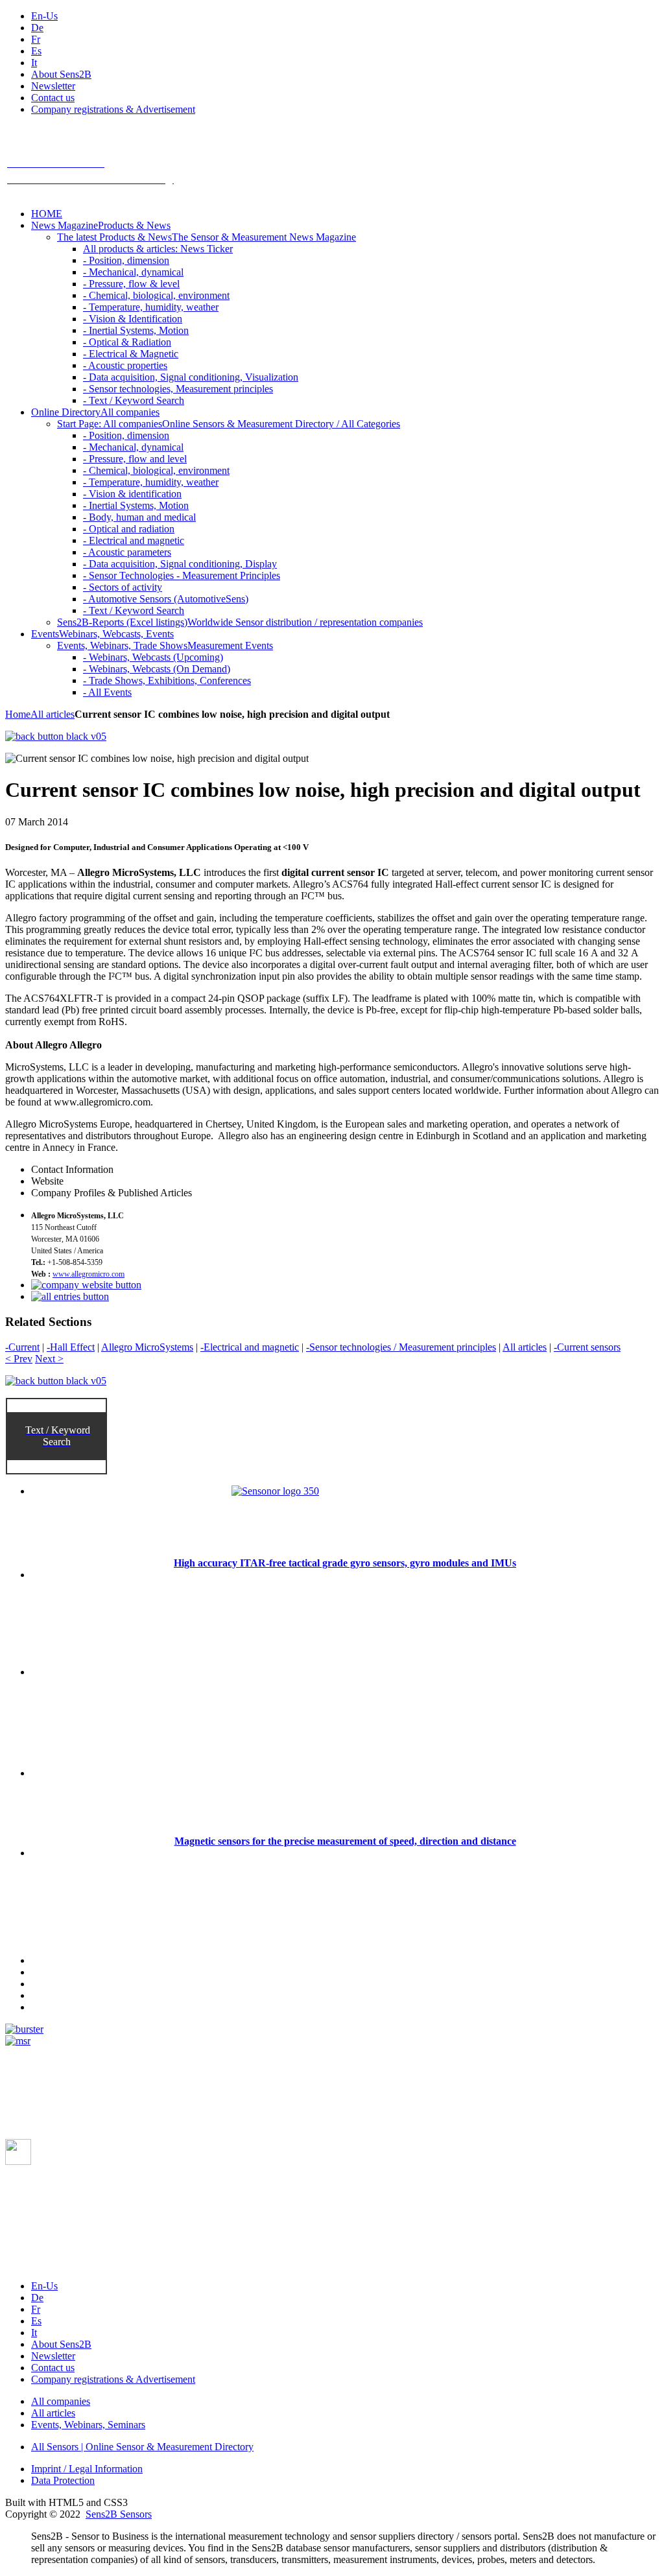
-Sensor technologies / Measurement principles (401, 1347)
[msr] (18, 2041)
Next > (49, 1359)
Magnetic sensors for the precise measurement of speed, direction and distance (345, 1841)
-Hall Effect (71, 1347)
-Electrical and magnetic (250, 1347)
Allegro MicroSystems (147, 1347)
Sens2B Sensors (119, 2514)
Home (18, 714)
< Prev (19, 1359)
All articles (53, 714)
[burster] (24, 2029)
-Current (22, 1347)
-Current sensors (587, 1347)
